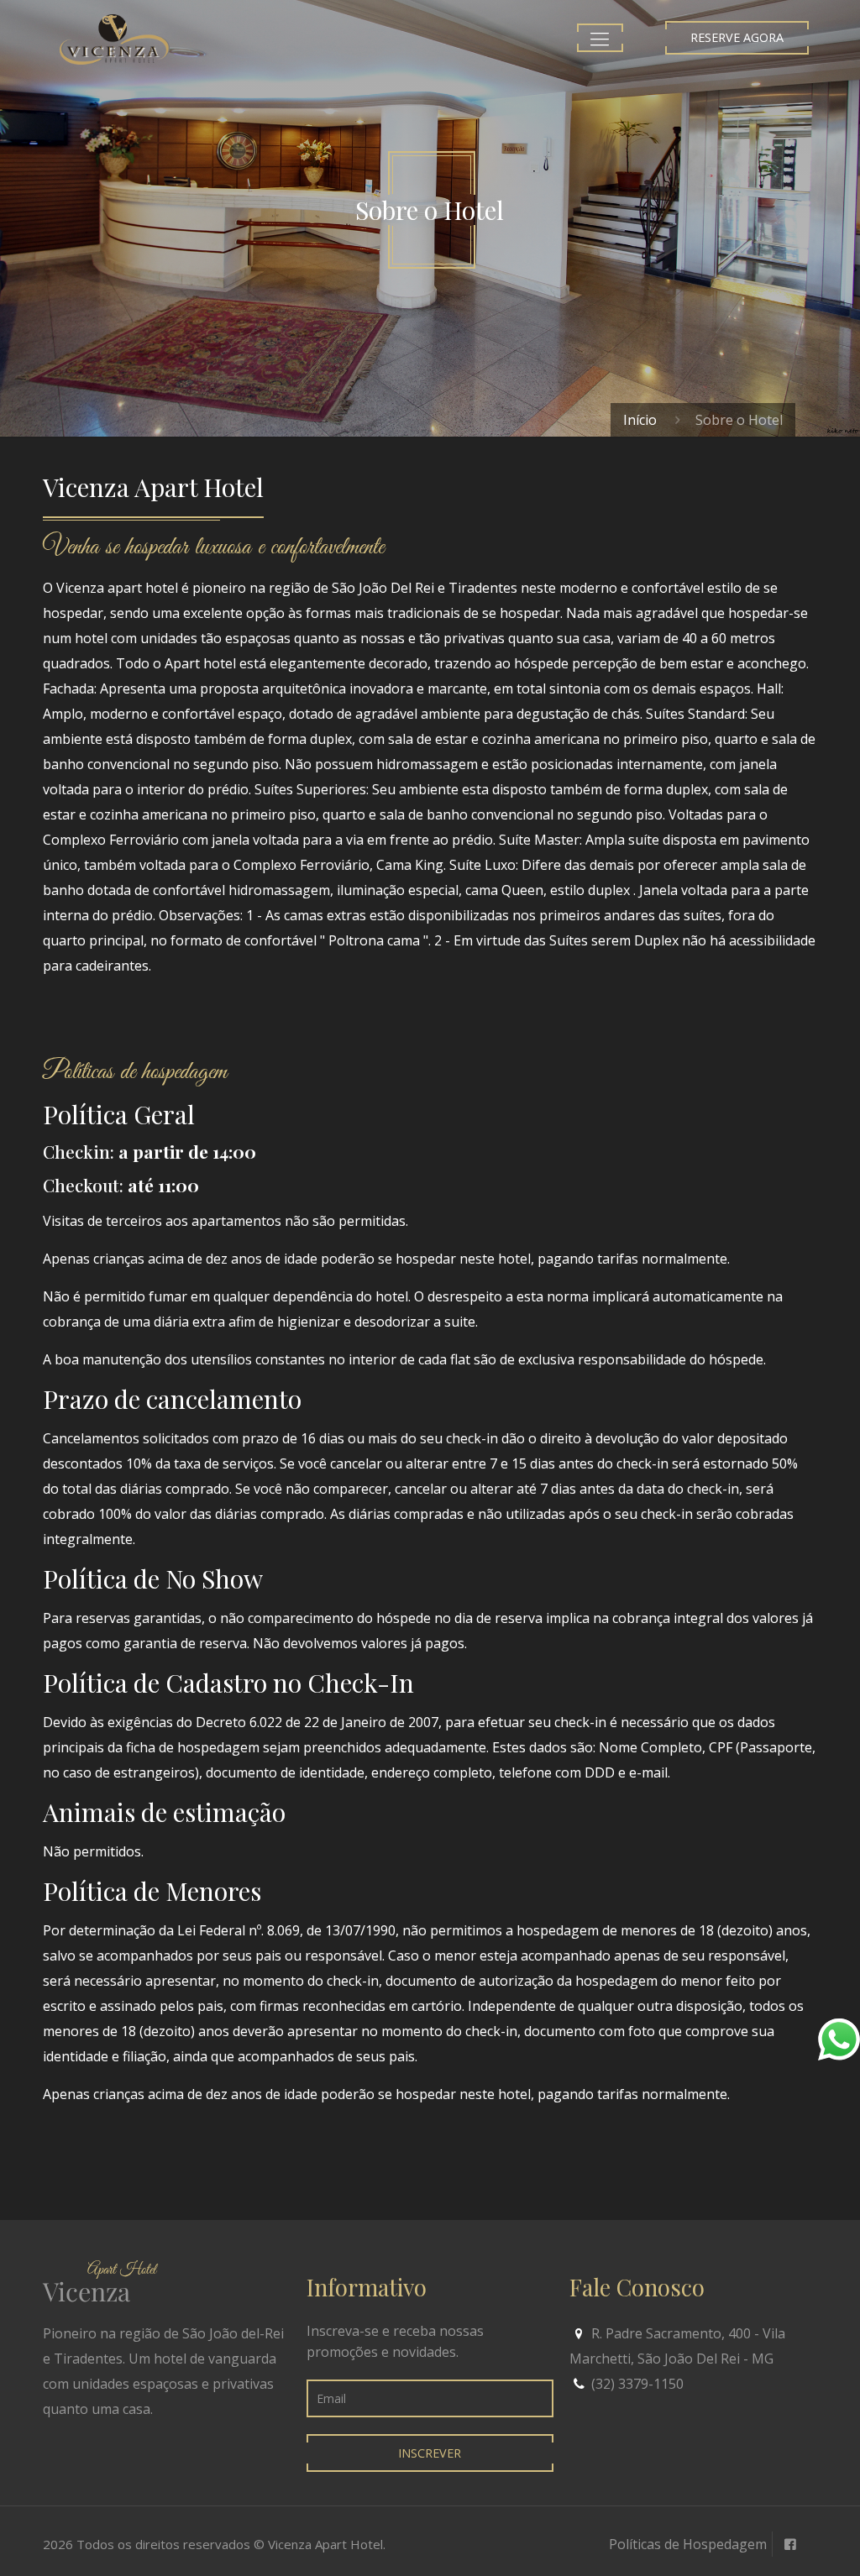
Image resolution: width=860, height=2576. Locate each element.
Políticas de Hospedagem (688, 2544)
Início (640, 420)
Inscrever (430, 2453)
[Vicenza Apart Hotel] (115, 38)
